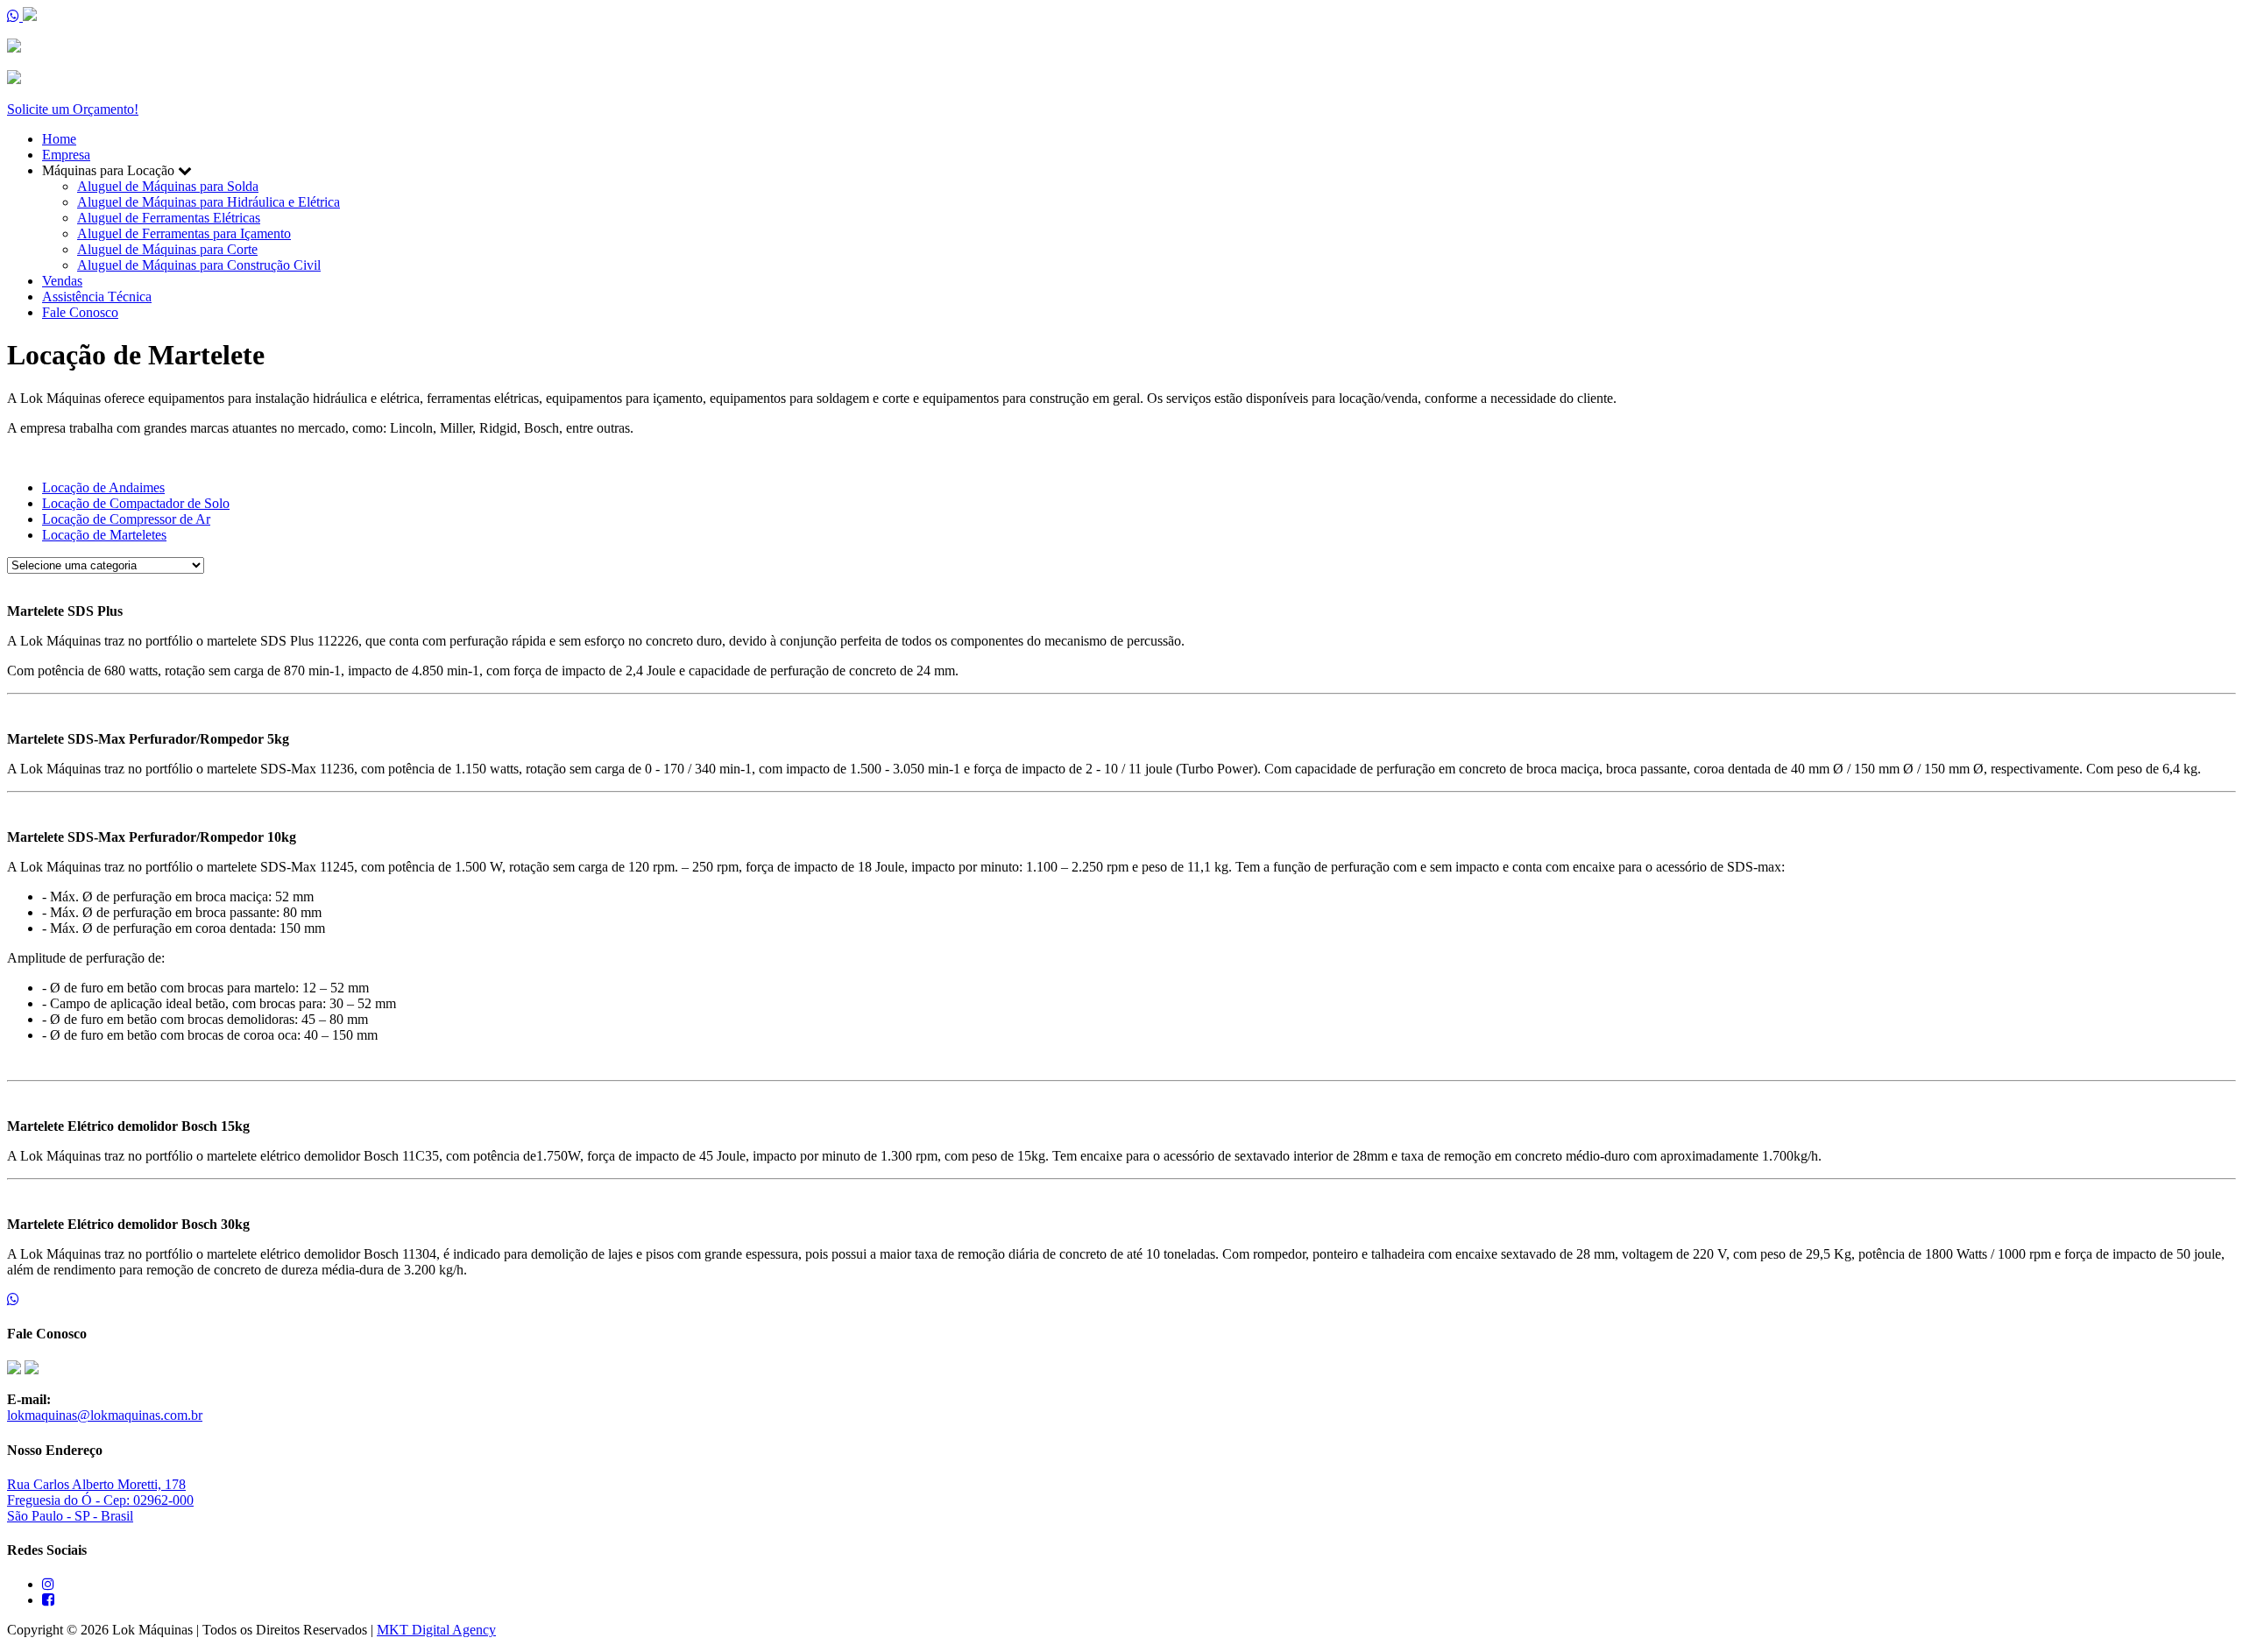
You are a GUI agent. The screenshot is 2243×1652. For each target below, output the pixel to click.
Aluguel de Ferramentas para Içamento (184, 233)
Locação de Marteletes (104, 535)
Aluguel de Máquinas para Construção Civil (199, 265)
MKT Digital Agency (436, 1630)
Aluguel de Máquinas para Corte (167, 249)
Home (59, 139)
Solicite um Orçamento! (73, 109)
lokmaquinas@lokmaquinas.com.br (105, 1415)
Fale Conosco (80, 312)
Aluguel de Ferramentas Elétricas (169, 218)
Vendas (62, 281)
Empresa (66, 155)
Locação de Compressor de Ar (126, 519)
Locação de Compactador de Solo (136, 503)
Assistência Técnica (97, 297)
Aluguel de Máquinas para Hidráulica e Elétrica (209, 202)
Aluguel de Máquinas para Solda (168, 186)
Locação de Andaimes (103, 487)
